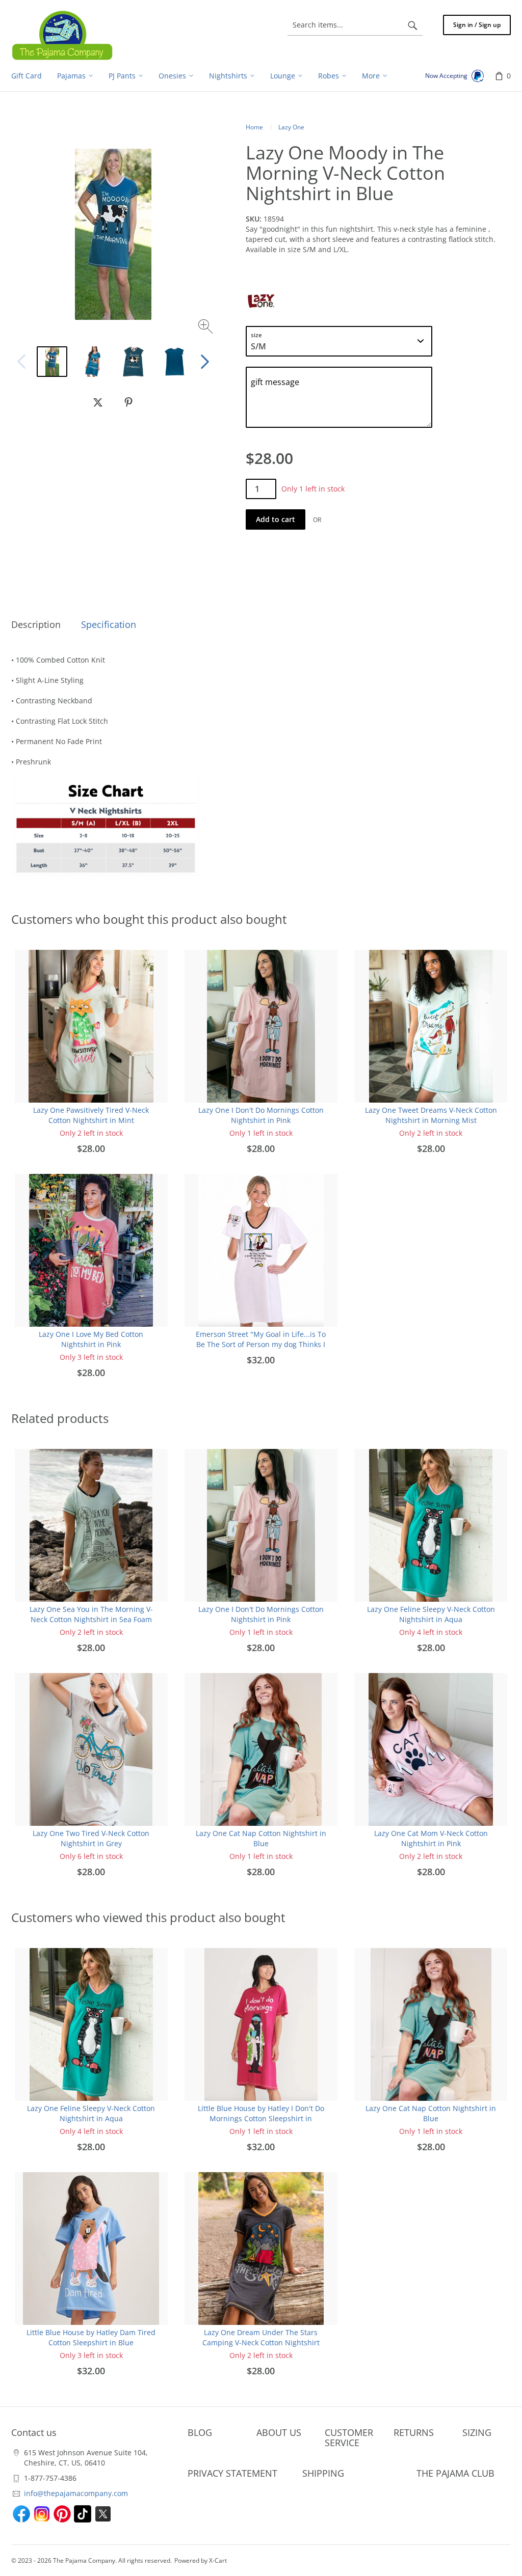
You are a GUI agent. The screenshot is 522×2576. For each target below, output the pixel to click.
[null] (98, 402)
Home (254, 127)
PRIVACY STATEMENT (232, 2473)
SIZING (477, 2432)
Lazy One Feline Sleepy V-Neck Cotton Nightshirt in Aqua (431, 1614)
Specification (109, 624)
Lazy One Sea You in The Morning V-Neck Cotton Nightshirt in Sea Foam (91, 1614)
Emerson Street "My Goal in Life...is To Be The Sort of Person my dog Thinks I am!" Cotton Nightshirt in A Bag (261, 1344)
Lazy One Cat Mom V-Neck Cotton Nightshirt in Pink (431, 1838)
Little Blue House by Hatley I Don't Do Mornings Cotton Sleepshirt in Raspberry (261, 2118)
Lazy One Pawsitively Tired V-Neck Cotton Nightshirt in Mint (91, 1115)
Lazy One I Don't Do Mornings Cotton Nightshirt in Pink (261, 1115)
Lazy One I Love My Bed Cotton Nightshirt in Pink (91, 1339)
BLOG (200, 2432)
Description (36, 624)
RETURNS (414, 2432)
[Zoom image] (207, 328)
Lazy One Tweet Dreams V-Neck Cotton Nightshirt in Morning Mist (431, 1115)
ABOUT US (279, 2432)
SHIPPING (323, 2473)
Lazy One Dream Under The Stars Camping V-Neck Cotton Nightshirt (261, 2337)
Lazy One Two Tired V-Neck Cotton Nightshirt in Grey (91, 1838)
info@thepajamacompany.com (76, 2493)
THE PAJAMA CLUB (455, 2473)
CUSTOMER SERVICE (349, 2437)
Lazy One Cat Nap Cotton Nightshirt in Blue (261, 1838)
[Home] (62, 35)
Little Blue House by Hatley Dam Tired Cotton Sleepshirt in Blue (91, 2337)
